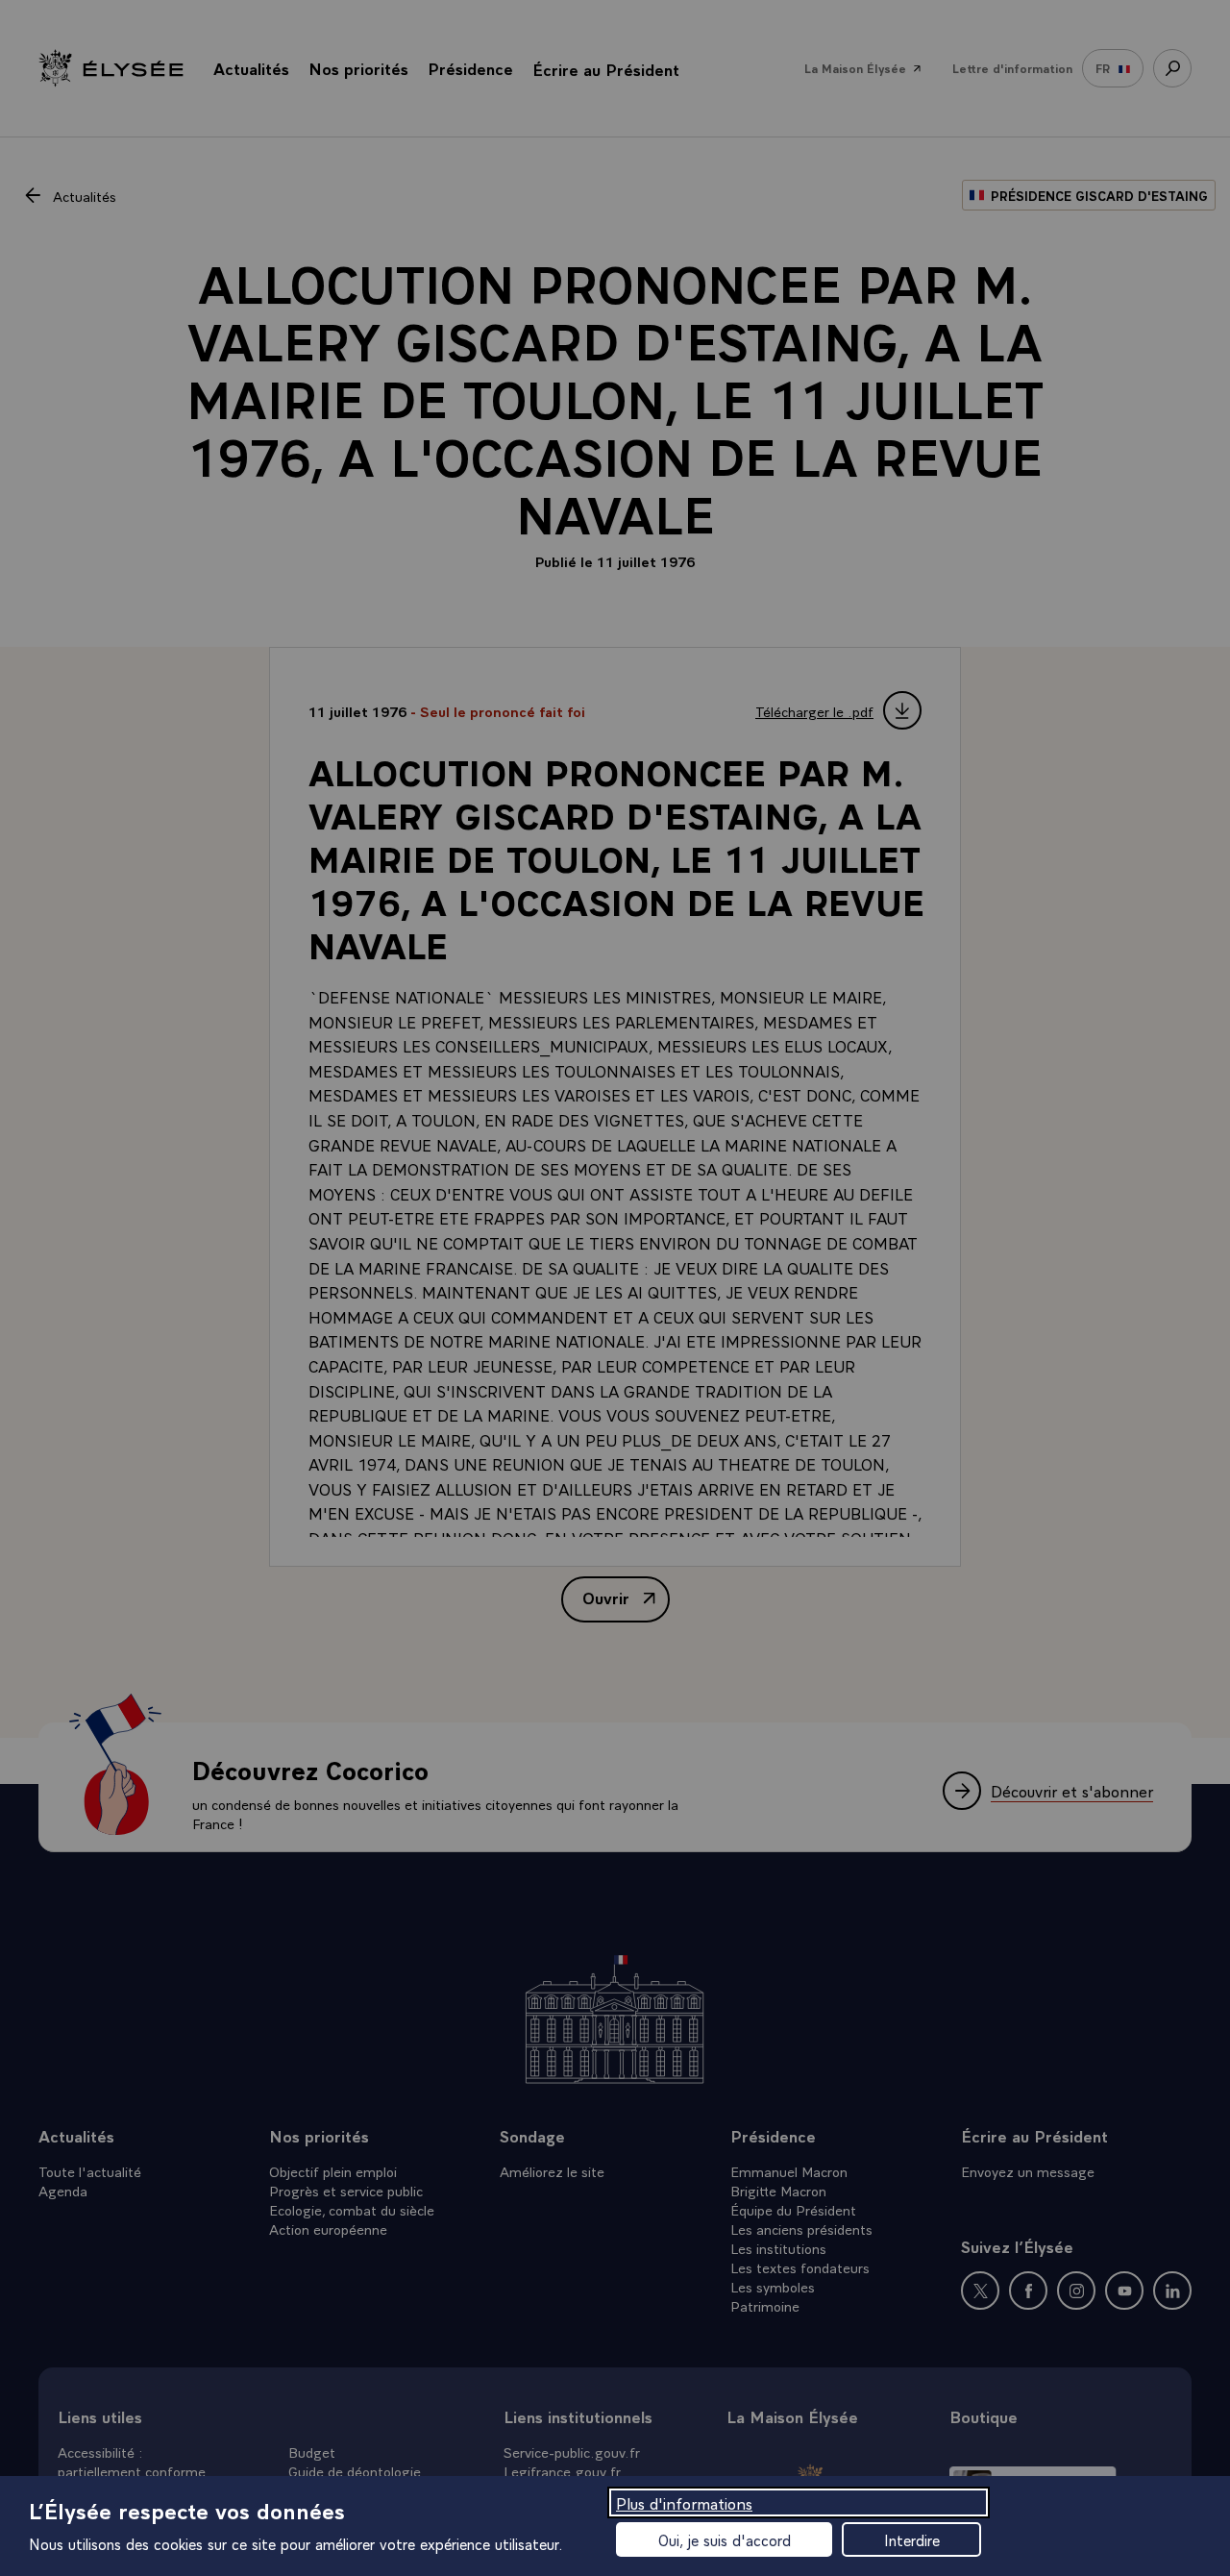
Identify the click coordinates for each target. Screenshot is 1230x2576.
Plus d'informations (684, 2502)
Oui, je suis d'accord (725, 2539)
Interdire (912, 2539)
